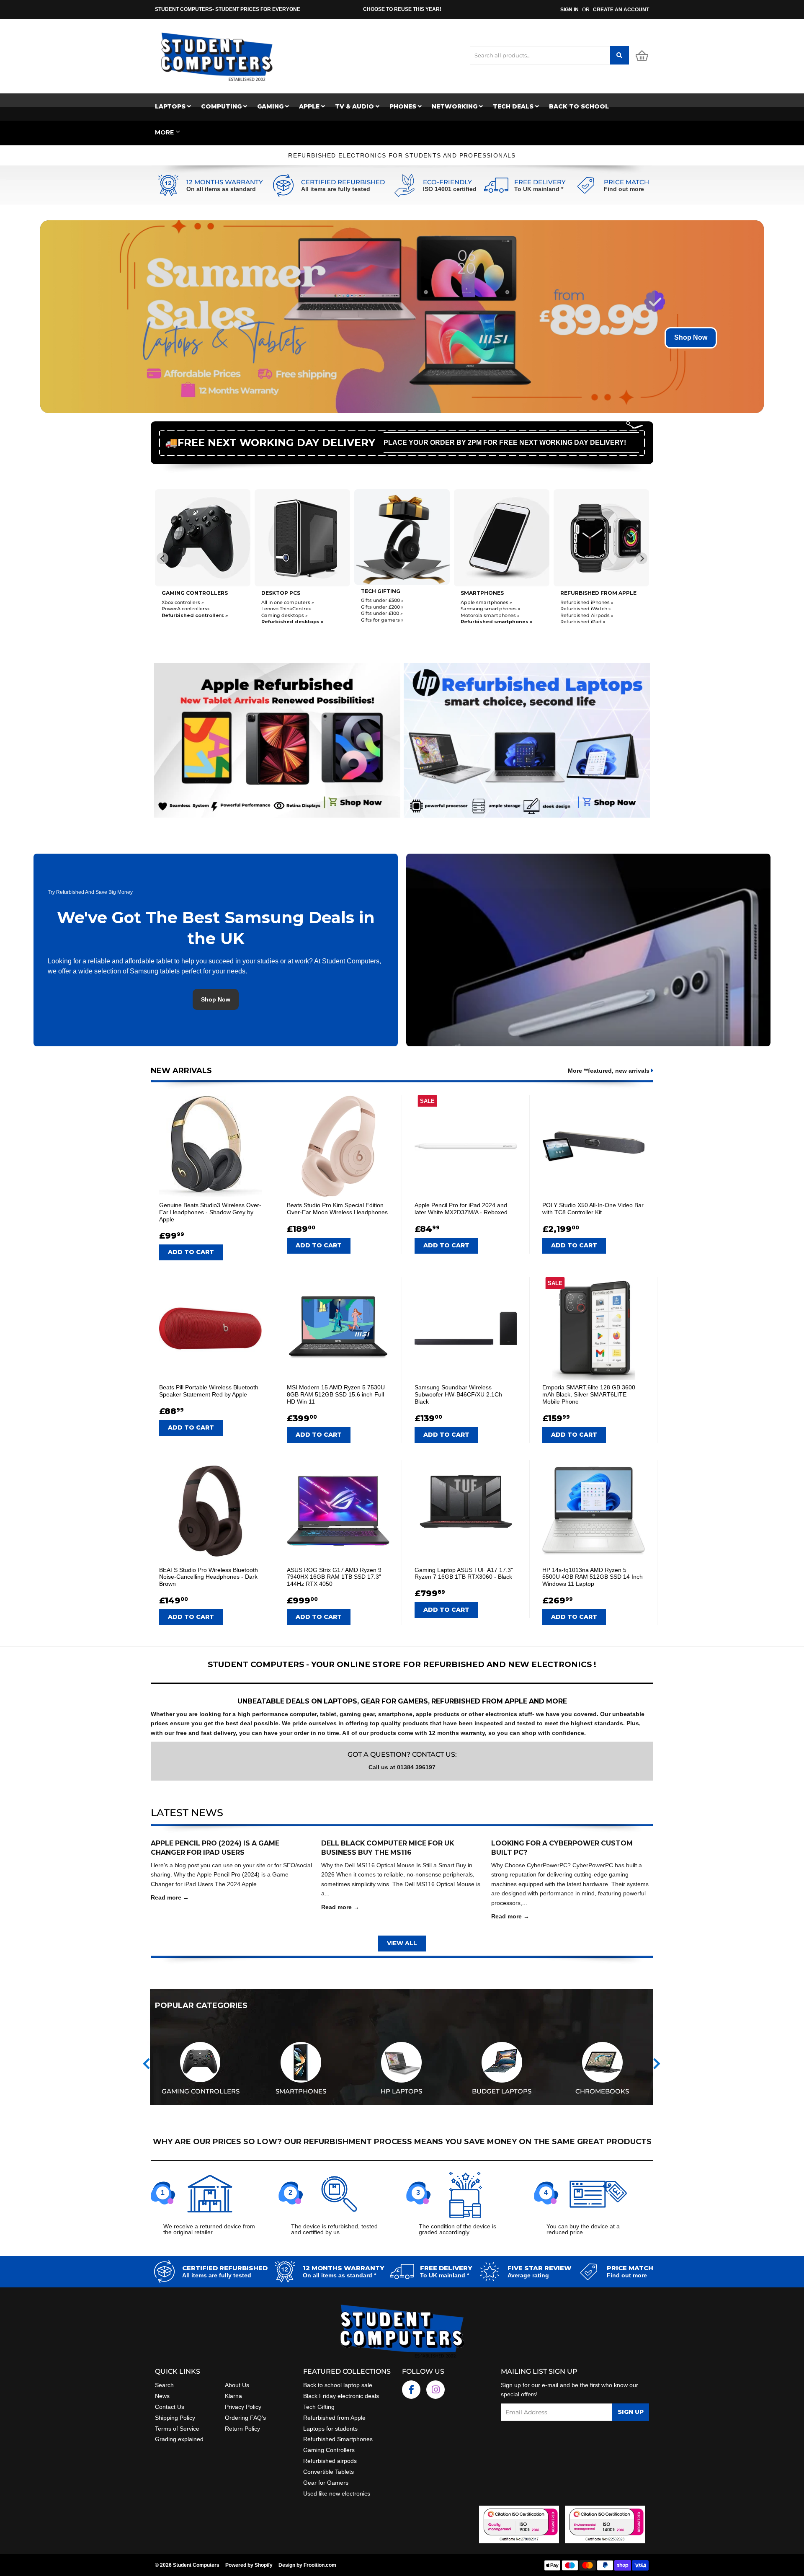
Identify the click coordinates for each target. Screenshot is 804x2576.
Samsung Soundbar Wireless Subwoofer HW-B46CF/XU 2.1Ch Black (458, 1394)
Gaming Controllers (329, 2450)
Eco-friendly (447, 182)
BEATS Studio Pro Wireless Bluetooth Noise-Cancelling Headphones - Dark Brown (209, 1577)
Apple (310, 106)
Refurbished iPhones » (487, 602)
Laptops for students (330, 2429)
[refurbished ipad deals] (277, 738)
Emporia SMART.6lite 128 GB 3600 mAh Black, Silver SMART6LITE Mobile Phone (589, 1394)
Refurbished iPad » (483, 622)
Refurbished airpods (330, 2461)
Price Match (626, 182)
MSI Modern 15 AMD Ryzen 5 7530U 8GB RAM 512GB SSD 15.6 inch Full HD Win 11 (336, 1394)
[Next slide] (642, 558)
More (164, 132)
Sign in (569, 10)
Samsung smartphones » (391, 609)
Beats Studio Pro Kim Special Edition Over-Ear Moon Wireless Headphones (337, 1209)
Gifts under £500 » (283, 601)
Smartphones (383, 593)
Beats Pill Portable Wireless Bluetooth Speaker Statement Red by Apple (209, 1391)
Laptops (171, 106)
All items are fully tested (336, 189)
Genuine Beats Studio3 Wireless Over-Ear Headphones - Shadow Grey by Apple (210, 1212)
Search (164, 2385)
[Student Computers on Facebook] (411, 2390)
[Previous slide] (162, 558)
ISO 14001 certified (450, 189)
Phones (404, 106)
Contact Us (170, 2407)
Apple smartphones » (387, 602)
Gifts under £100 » (282, 614)
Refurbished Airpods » (487, 615)
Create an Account (621, 10)
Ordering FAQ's (245, 2418)
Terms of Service (177, 2429)
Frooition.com (320, 2565)
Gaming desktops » (185, 615)
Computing (222, 106)
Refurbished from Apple (334, 2418)
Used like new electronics (337, 2493)
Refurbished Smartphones (338, 2439)
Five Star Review (540, 2268)
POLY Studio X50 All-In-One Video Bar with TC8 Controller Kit (593, 1209)
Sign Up (631, 2412)
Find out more (624, 189)
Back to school (579, 106)
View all (402, 1943)
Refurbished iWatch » (486, 609)
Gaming (271, 106)
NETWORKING (455, 106)
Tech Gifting (319, 2407)
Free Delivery (540, 182)
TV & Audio (355, 106)
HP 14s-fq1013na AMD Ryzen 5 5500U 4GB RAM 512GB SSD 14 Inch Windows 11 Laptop (593, 1577)
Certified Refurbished (343, 182)
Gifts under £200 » (283, 607)
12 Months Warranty (225, 182)
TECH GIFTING (281, 591)
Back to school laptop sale (338, 2385)
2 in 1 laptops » (577, 621)
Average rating (528, 2275)
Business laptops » (582, 608)
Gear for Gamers (326, 2483)
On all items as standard (221, 189)
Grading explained (179, 2439)
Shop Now (691, 337)
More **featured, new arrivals (609, 1071)
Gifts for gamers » (283, 620)
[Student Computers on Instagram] (435, 2390)
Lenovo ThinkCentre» (187, 609)
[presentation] (146, 2064)
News (162, 2396)
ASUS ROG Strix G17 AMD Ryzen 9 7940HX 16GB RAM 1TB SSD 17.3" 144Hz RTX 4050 (334, 1577)
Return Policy (242, 2429)
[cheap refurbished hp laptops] (527, 738)
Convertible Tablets (329, 2472)
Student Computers (196, 2565)
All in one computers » (188, 602)
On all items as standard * (339, 2275)
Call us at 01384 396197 (402, 1767)
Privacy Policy (243, 2407)
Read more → (170, 1897)
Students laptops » (583, 601)
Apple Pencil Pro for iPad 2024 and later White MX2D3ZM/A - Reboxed (461, 1209)
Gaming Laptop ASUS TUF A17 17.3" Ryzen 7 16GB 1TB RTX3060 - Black (464, 1573)
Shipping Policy (175, 2418)
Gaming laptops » (581, 614)
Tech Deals (514, 106)
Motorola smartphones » (390, 615)
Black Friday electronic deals (341, 2396)
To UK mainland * (539, 189)
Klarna (233, 2396)
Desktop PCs (181, 593)
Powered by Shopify (249, 2565)
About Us (237, 2385)
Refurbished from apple (499, 593)
